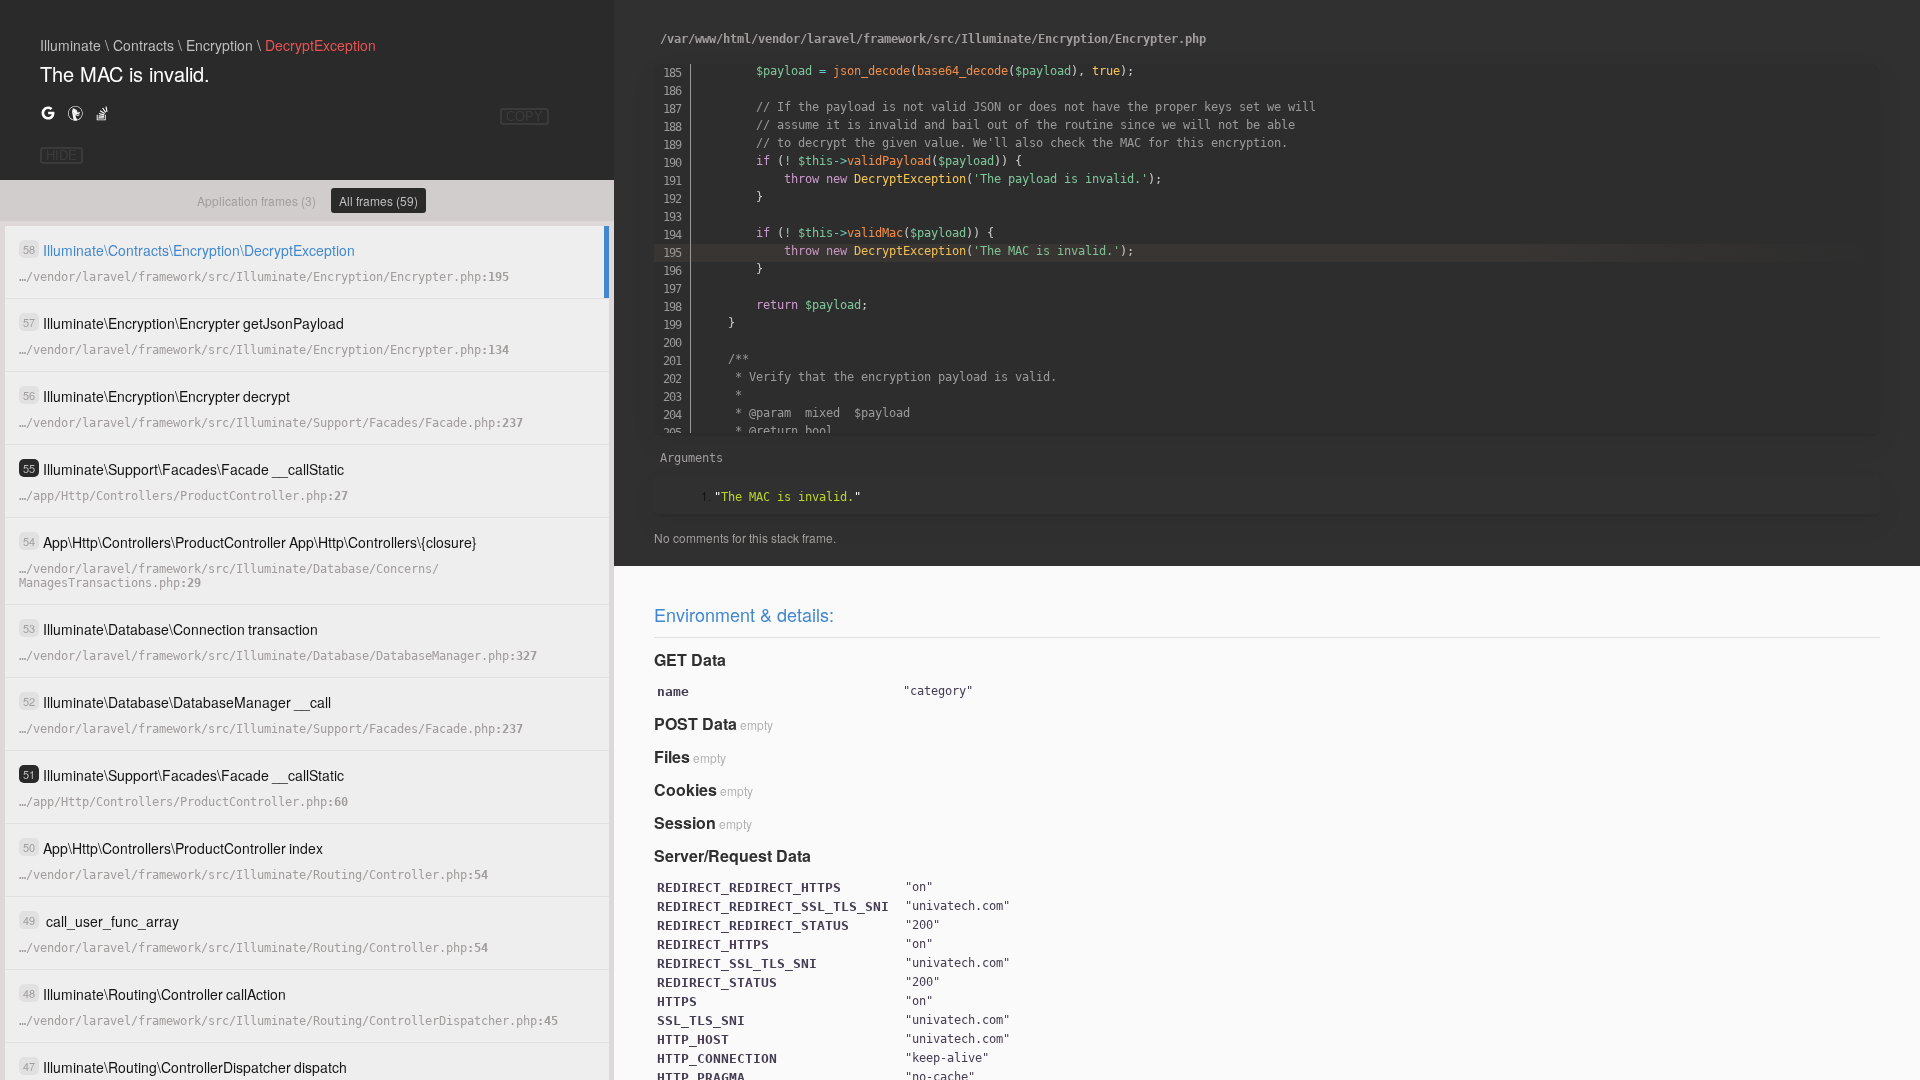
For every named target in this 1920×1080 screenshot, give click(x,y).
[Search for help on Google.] (48, 112)
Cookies (685, 789)
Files (672, 756)
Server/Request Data (732, 855)
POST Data (695, 723)
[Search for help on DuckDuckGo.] (75, 112)
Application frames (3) (256, 200)
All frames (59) (378, 200)
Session (685, 822)
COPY (524, 116)
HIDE (61, 155)
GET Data (690, 659)
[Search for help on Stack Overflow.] (102, 112)
